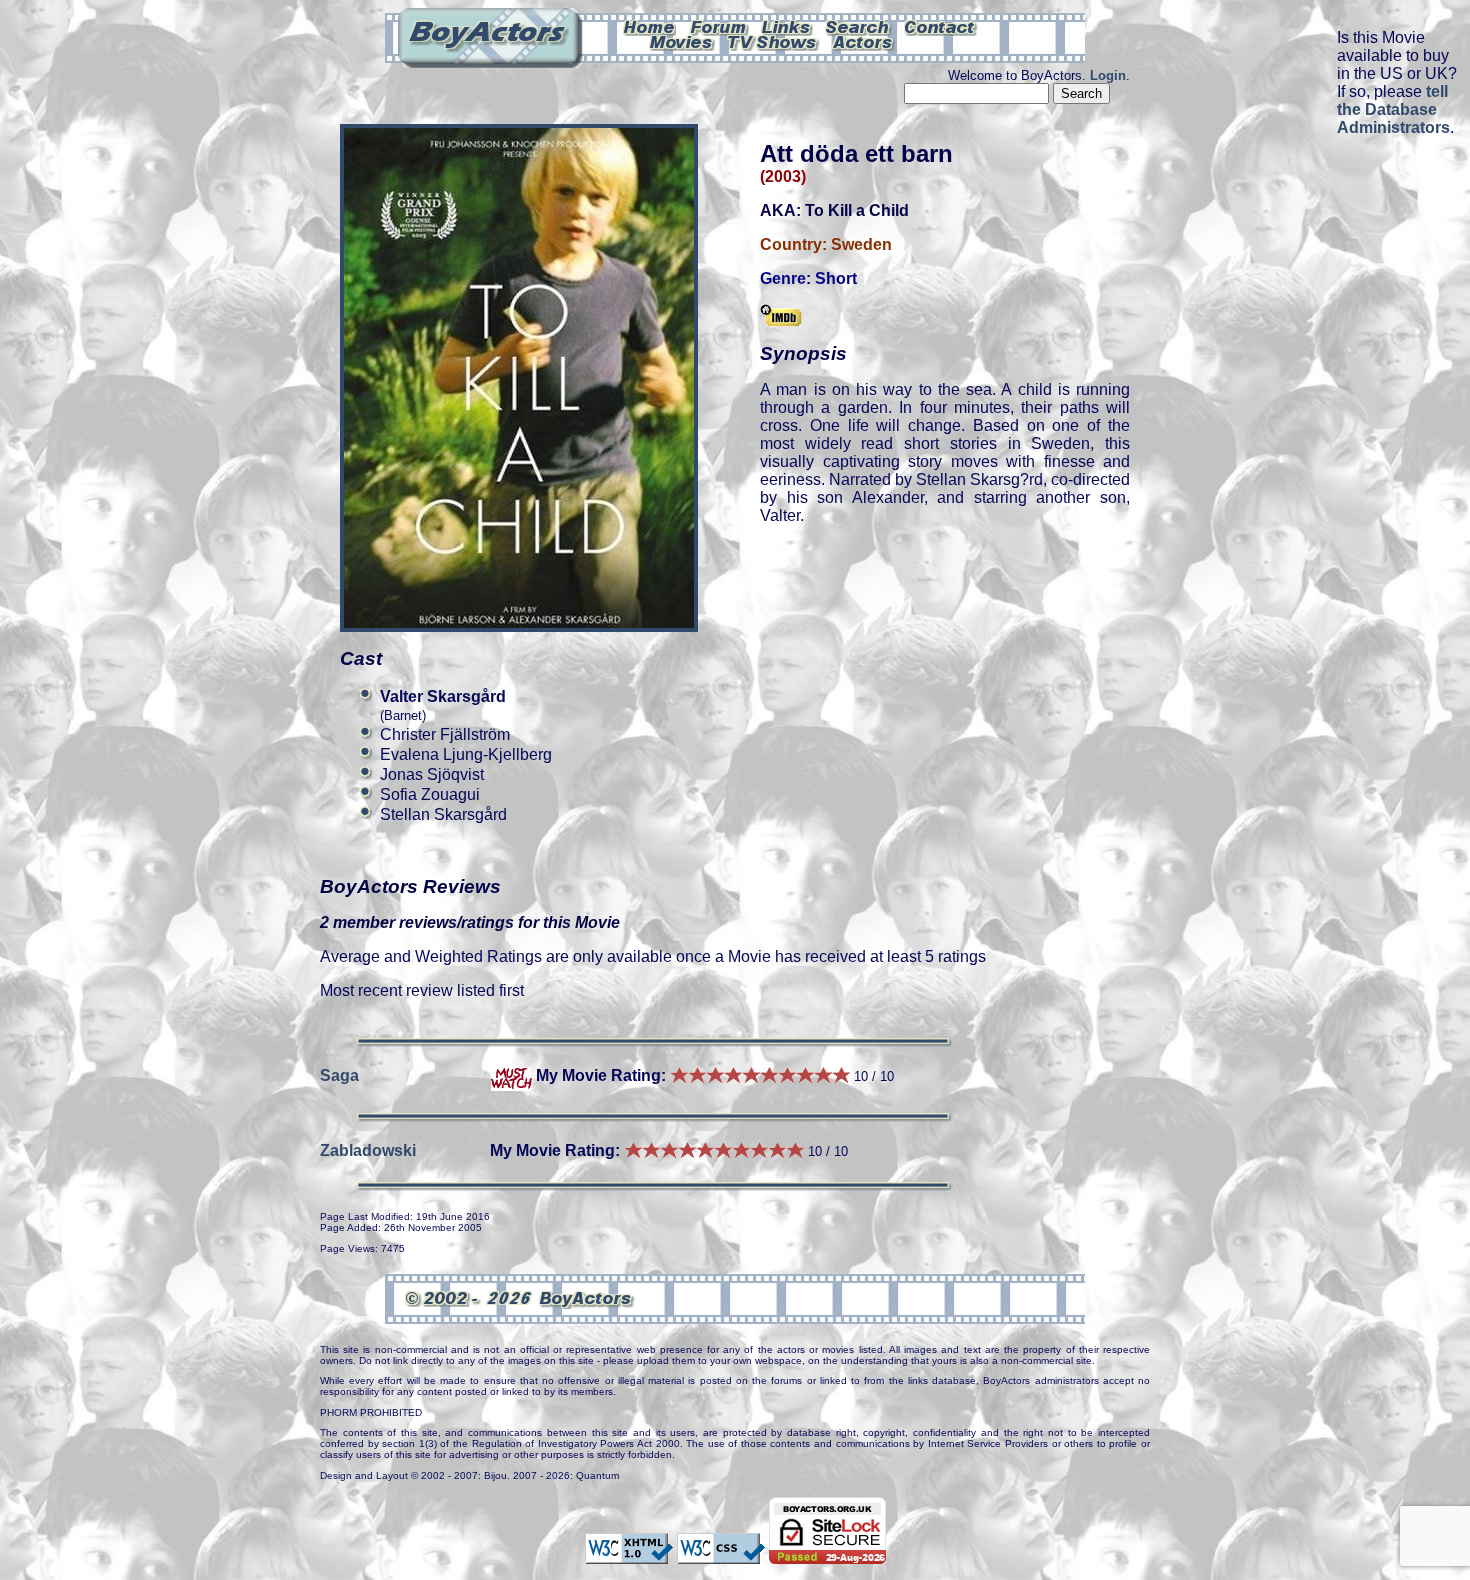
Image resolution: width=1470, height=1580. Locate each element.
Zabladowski (368, 1150)
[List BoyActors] (863, 41)
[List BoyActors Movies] (682, 41)
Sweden (861, 244)
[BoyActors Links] (787, 26)
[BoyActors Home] (649, 26)
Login (1108, 75)
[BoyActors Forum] (718, 26)
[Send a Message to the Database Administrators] (941, 26)
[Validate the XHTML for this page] (629, 1554)
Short (836, 278)
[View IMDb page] (781, 317)
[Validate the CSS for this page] (721, 1554)
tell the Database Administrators (1393, 109)
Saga (339, 1075)
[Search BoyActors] (858, 26)
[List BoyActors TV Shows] (773, 41)
